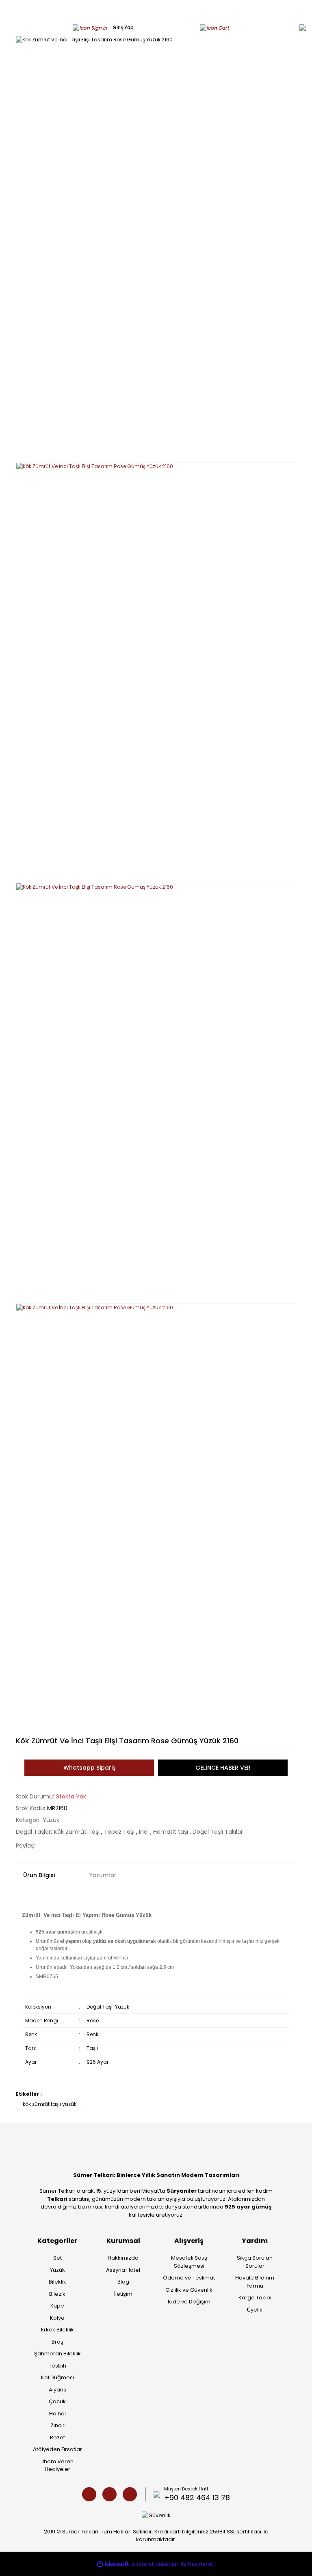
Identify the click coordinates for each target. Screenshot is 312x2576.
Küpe (57, 2306)
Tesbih (57, 2366)
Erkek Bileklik (57, 2330)
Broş (57, 2342)
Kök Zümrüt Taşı (78, 1832)
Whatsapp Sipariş (89, 1768)
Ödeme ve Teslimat (189, 2278)
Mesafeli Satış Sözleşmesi (189, 2262)
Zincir (57, 2425)
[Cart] (216, 27)
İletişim (123, 2294)
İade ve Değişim (189, 2302)
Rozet (57, 2437)
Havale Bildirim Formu (255, 2282)
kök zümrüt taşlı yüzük (50, 2104)
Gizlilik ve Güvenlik (189, 2290)
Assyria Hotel (123, 2270)
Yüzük (51, 1820)
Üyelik (255, 2310)
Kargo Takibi (255, 2298)
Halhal (57, 2414)
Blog (123, 2282)
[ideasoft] (113, 2564)
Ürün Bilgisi (39, 1875)
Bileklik (57, 2282)
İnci (145, 1832)
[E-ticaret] (155, 2564)
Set (57, 2258)
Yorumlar (103, 1875)
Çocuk (57, 2401)
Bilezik (57, 2294)
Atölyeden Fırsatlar (57, 2449)
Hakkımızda (123, 2258)
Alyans (57, 2390)
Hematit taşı (171, 1832)
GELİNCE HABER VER (223, 1768)
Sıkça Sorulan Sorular (255, 2262)
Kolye (57, 2318)
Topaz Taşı (120, 1832)
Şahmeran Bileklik (57, 2354)
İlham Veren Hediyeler (57, 2465)
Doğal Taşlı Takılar (218, 1832)
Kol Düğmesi (57, 2377)
